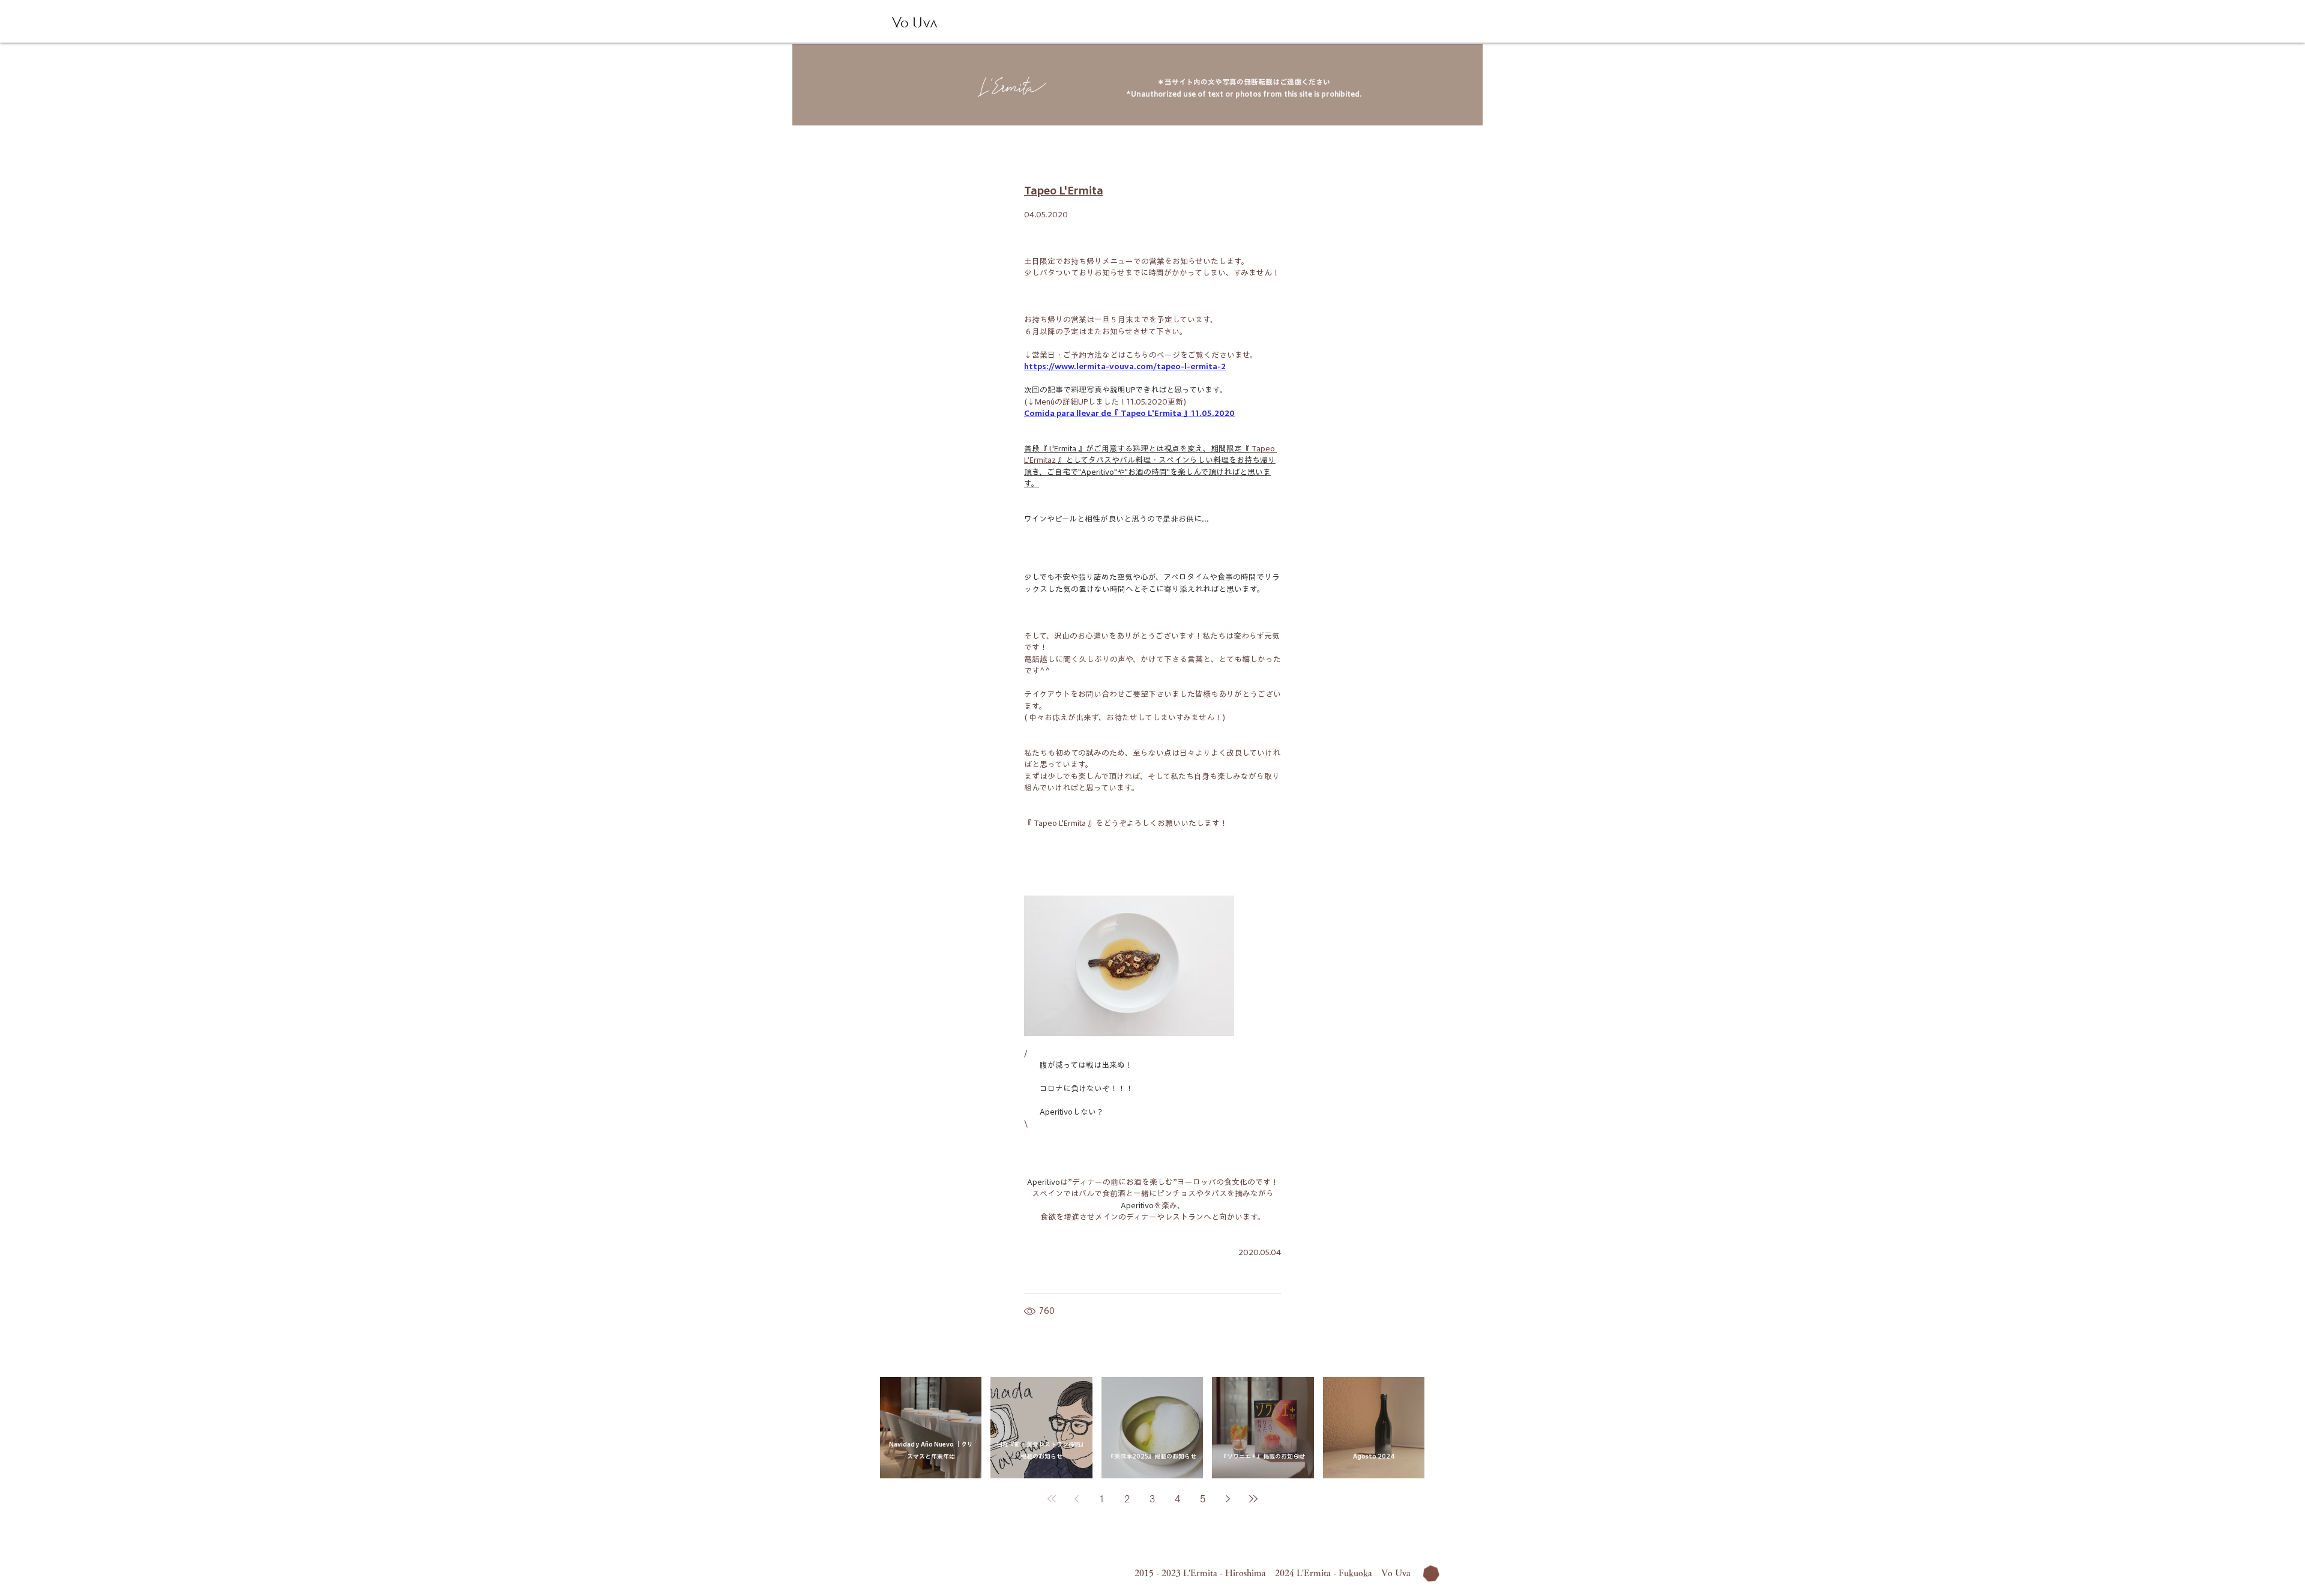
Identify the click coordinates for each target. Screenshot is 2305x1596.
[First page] (1052, 1499)
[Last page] (1253, 1499)
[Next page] (1228, 1499)
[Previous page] (1077, 1499)
